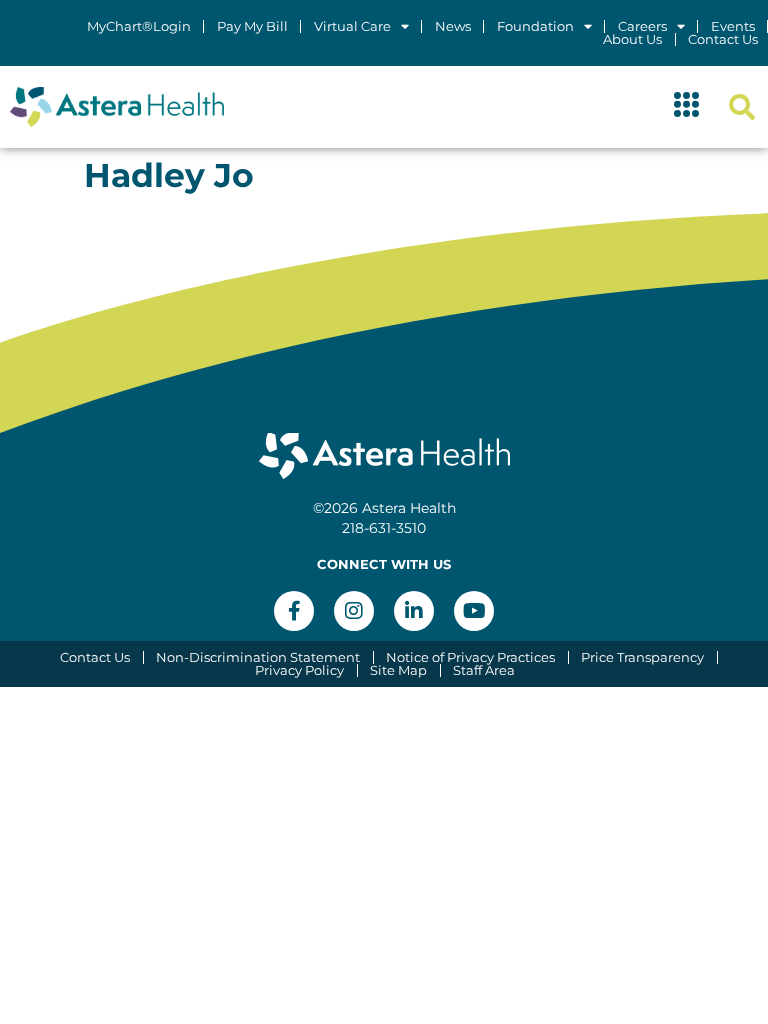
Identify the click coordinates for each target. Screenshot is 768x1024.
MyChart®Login (139, 26)
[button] (687, 107)
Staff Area (484, 670)
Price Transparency (642, 657)
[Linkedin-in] (414, 611)
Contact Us (723, 39)
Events (733, 26)
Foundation (535, 26)
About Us (632, 39)
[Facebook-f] (294, 611)
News (453, 26)
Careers (642, 26)
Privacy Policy (299, 670)
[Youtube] (474, 611)
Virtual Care (352, 26)
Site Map (398, 670)
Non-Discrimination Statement (258, 657)
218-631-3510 (384, 528)
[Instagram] (354, 611)
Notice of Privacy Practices (470, 657)
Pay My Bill (252, 26)
